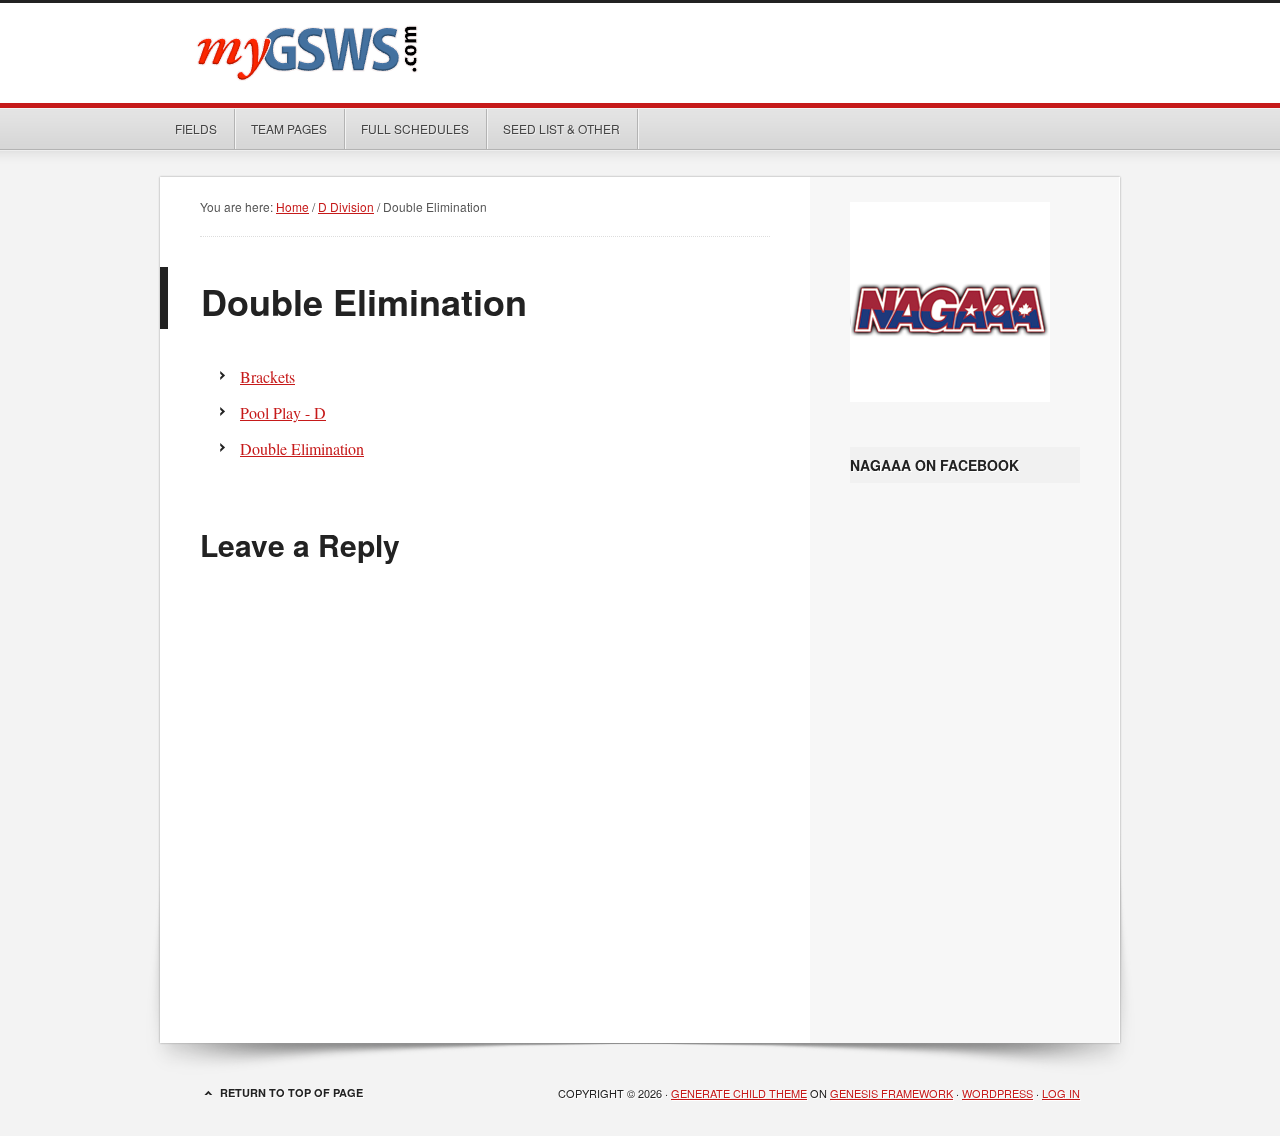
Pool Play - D (283, 412)
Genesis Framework (891, 1093)
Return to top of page (291, 1092)
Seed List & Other (554, 128)
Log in (1061, 1093)
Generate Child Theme (739, 1093)
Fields (196, 128)
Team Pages (281, 128)
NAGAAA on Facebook (934, 465)
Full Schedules (407, 128)
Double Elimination (302, 448)
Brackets (267, 376)
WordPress (997, 1093)
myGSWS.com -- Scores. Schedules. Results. (640, 53)
